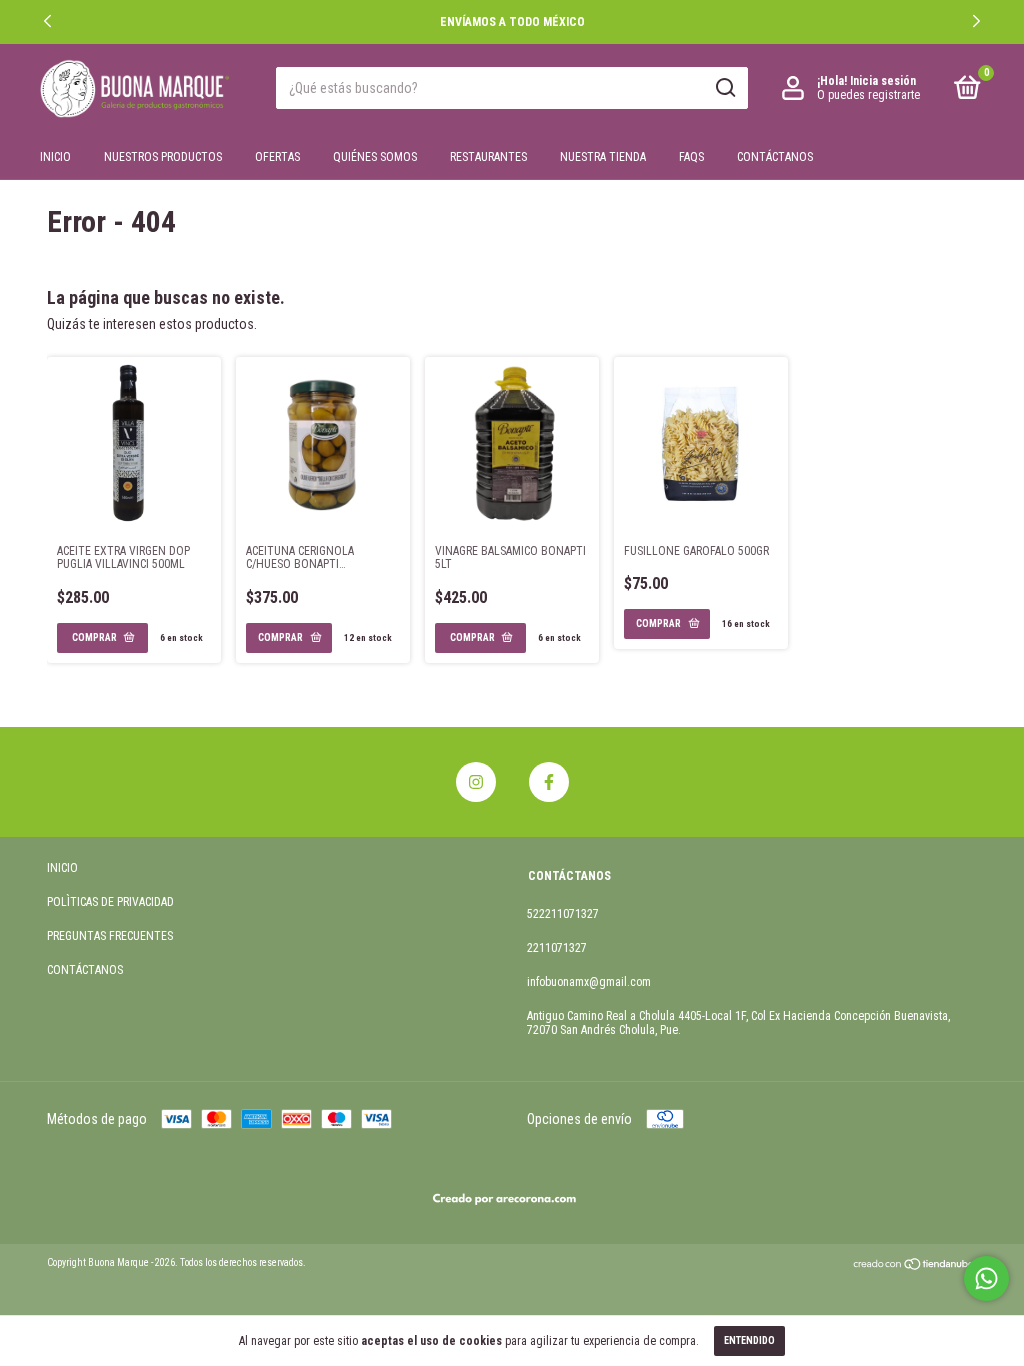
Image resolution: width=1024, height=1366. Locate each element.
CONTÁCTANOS (775, 157)
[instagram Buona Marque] (476, 782)
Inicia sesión (883, 81)
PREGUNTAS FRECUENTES (110, 936)
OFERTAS (277, 157)
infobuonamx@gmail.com (589, 982)
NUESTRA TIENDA (603, 157)
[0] (964, 92)
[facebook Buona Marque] (549, 782)
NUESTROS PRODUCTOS (163, 157)
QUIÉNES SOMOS (375, 157)
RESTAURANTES (488, 157)
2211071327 (557, 948)
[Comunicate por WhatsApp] (986, 1278)
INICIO (55, 157)
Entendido (749, 1340)
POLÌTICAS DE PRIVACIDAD (110, 902)
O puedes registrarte (868, 95)
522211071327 (563, 914)
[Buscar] (724, 88)
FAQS (691, 157)
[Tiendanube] (914, 1266)
